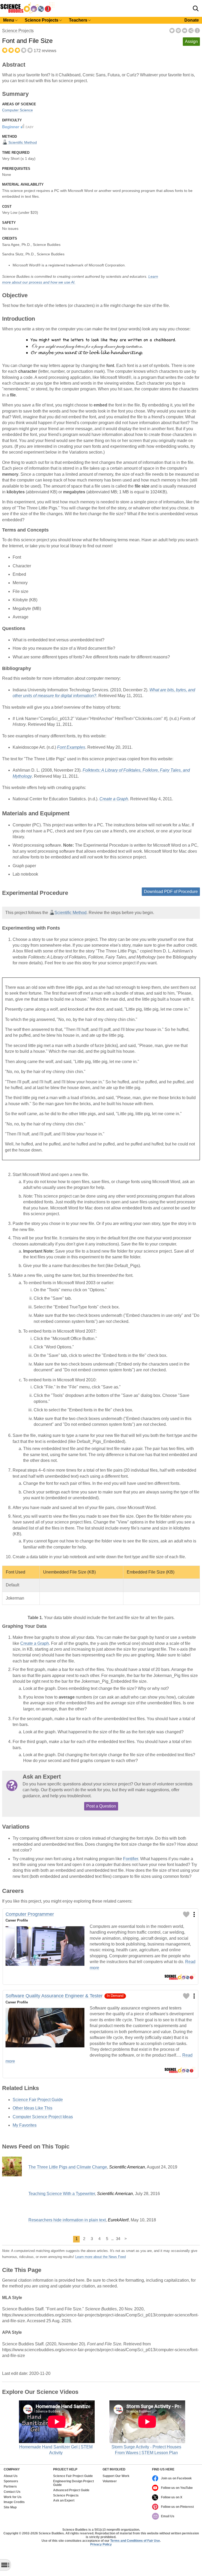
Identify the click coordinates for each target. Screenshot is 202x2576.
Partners (10, 2487)
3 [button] (92, 2239)
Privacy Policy (101, 2544)
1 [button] (77, 2239)
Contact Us (12, 2492)
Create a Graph (114, 799)
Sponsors (11, 2481)
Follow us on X (172, 2497)
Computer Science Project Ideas (43, 2117)
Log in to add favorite (186, 1914)
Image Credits (14, 2502)
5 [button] (107, 2239)
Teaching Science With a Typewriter (62, 2194)
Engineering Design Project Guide (74, 2483)
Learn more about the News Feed (100, 2257)
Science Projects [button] (42, 20)
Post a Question (101, 1806)
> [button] (126, 2239)
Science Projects (18, 31)
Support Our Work (116, 2476)
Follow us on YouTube (177, 2488)
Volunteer (110, 2481)
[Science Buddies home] (27, 12)
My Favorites (25, 2125)
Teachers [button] (78, 20)
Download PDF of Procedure (171, 892)
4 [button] (99, 2239)
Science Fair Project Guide (38, 2100)
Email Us (168, 2516)
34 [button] (118, 2239)
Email (185, 31)
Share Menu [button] (191, 31)
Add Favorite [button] (172, 31)
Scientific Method (22, 142)
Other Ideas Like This (32, 2108)
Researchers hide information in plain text (67, 2220)
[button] (196, 8)
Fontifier (131, 1859)
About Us (11, 2476)
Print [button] (178, 31)
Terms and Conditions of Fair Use (135, 2541)
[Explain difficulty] (18, 126)
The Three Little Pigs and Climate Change (68, 2167)
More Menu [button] (197, 31)
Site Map (10, 2507)
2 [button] (84, 2239)
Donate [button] (192, 20)
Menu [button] (9, 20)
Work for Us (13, 2497)
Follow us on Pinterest (177, 2507)
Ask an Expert (64, 2501)
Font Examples (71, 747)
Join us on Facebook (176, 2478)
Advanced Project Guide (71, 2490)
